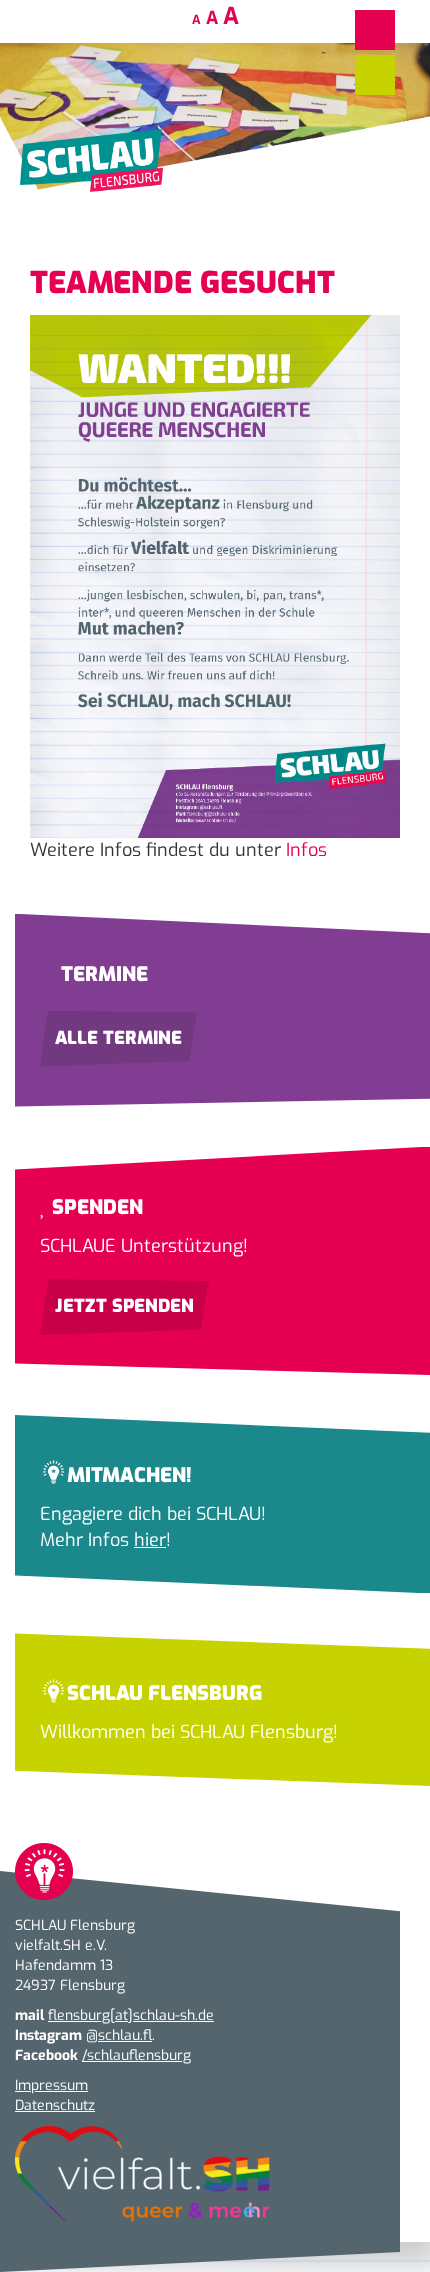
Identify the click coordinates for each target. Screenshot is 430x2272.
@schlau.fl (119, 2035)
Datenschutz (55, 2105)
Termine (102, 974)
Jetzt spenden (124, 1306)
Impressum (51, 2085)
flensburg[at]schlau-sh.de (131, 2015)
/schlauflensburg (136, 2055)
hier (150, 1540)
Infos (306, 850)
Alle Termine (118, 1038)
